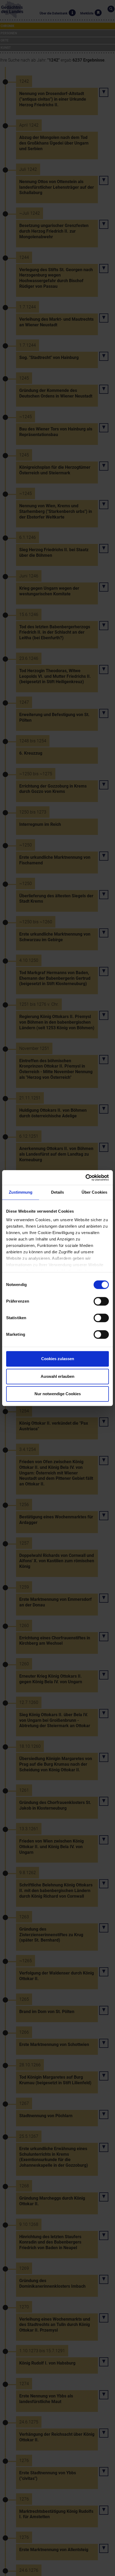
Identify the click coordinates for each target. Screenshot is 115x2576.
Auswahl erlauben (57, 1376)
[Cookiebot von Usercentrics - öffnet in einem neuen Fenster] (85, 1178)
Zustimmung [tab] (21, 1192)
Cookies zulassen (58, 1359)
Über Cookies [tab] (94, 1192)
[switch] (101, 1301)
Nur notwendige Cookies (58, 1394)
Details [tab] (58, 1192)
